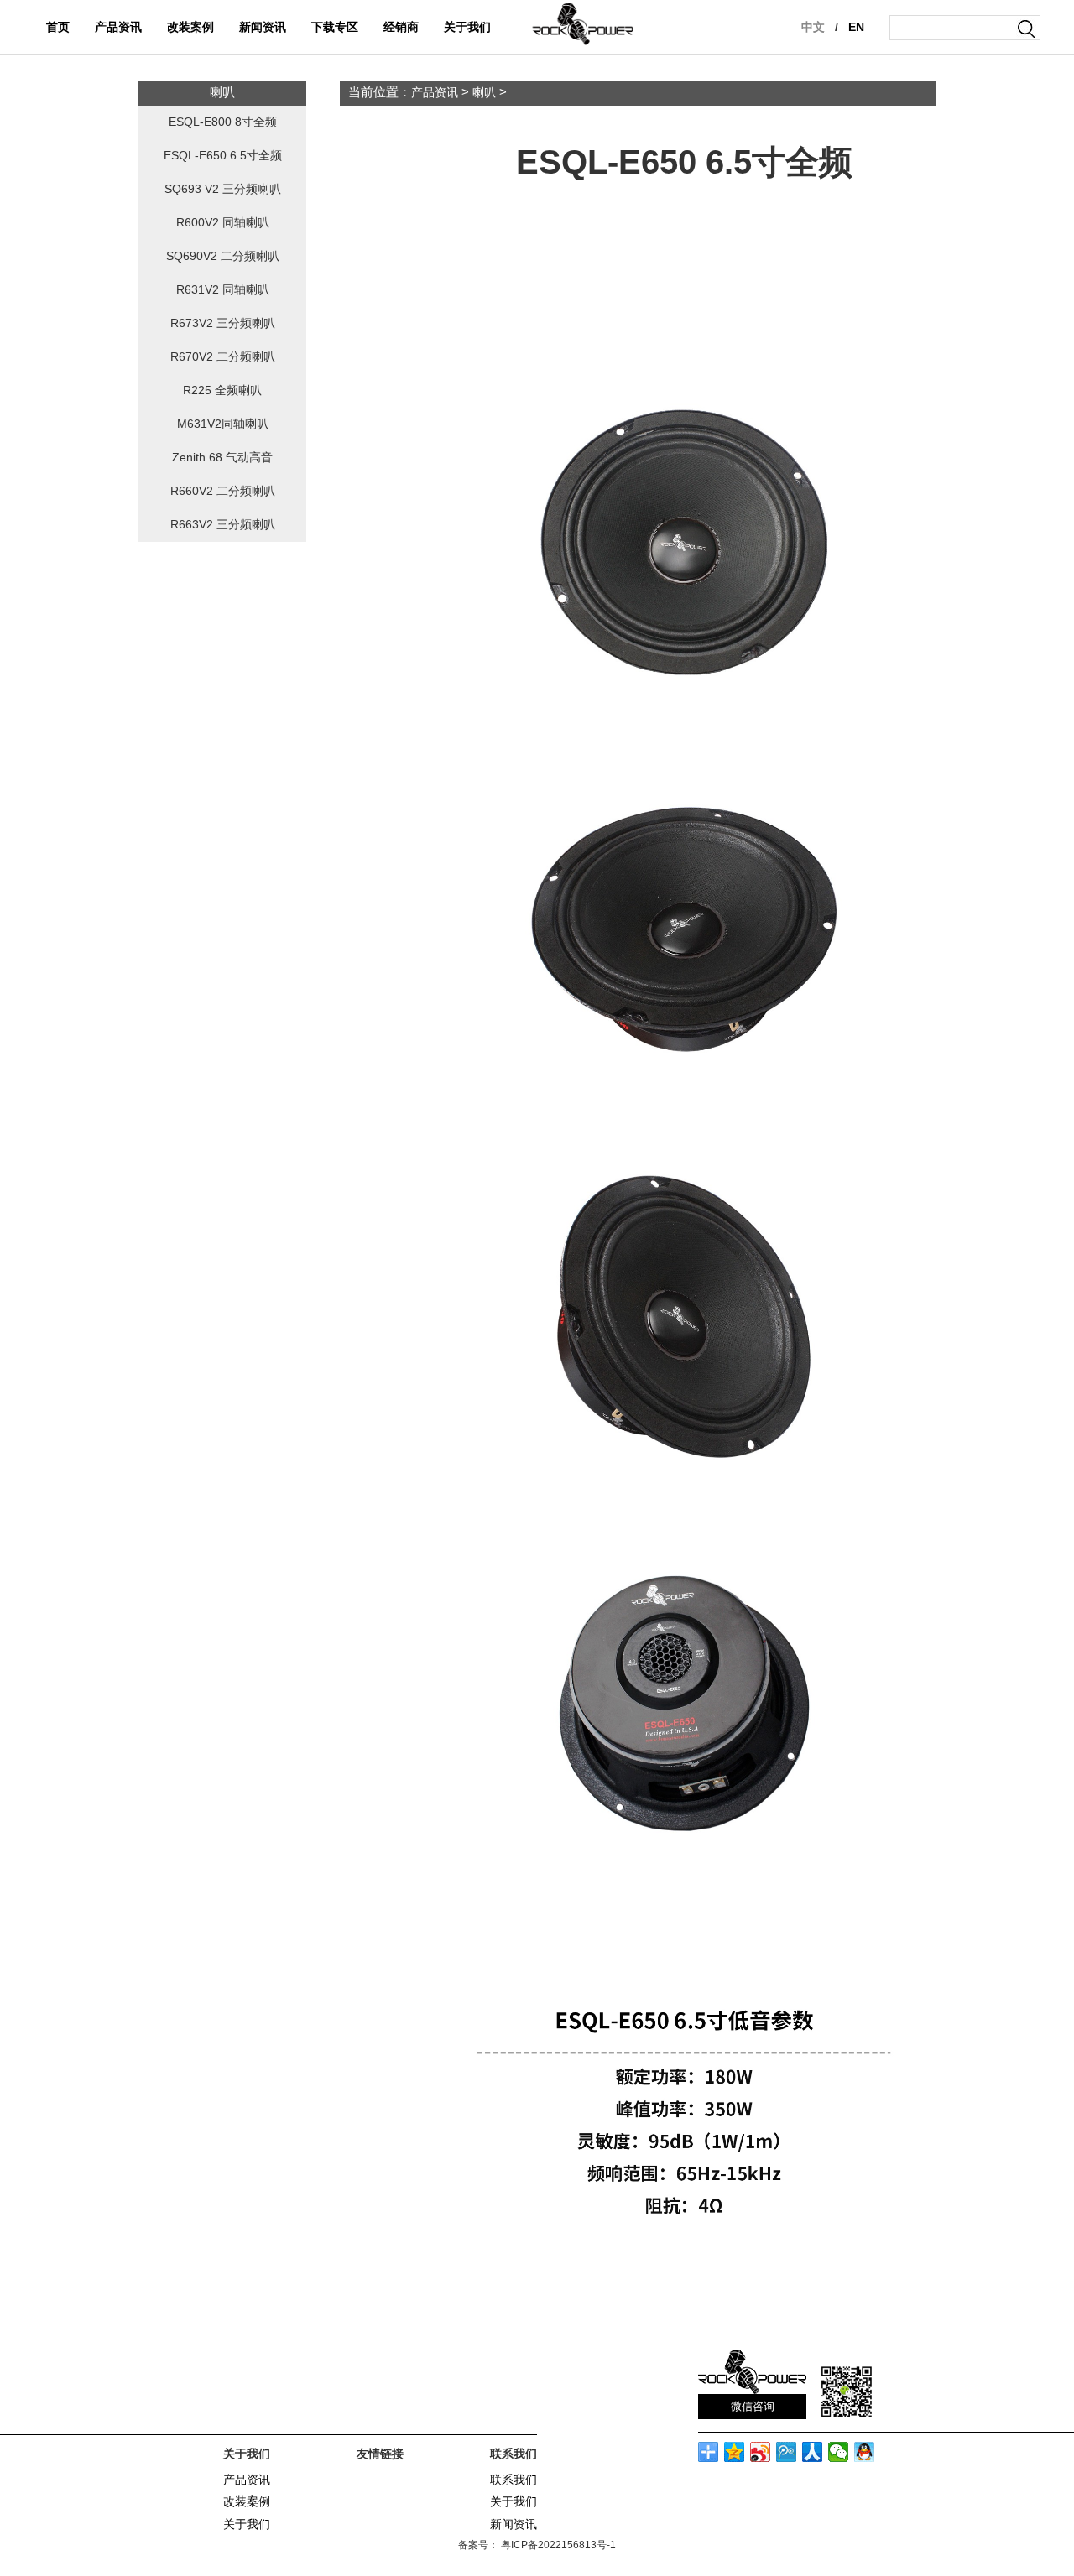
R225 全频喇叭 (222, 390)
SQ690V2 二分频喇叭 (223, 256)
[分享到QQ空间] (735, 2452)
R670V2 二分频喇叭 (223, 357)
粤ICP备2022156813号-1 (557, 2545)
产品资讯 (118, 27)
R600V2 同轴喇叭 (223, 223)
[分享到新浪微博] (761, 2452)
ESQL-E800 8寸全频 (223, 122)
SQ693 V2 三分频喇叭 (223, 189)
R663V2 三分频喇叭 (223, 525)
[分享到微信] (839, 2452)
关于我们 (467, 27)
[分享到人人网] (813, 2452)
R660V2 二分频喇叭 (223, 491)
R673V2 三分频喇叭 (223, 323)
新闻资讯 (263, 27)
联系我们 (514, 2480)
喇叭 (484, 93)
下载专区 (335, 27)
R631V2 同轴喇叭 (223, 290)
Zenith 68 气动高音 (222, 458)
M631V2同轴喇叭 (223, 424)
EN (856, 27)
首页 (58, 27)
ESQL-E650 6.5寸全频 (223, 156)
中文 (813, 27)
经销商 (401, 27)
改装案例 (190, 27)
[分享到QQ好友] (865, 2452)
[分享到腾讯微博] (787, 2452)
